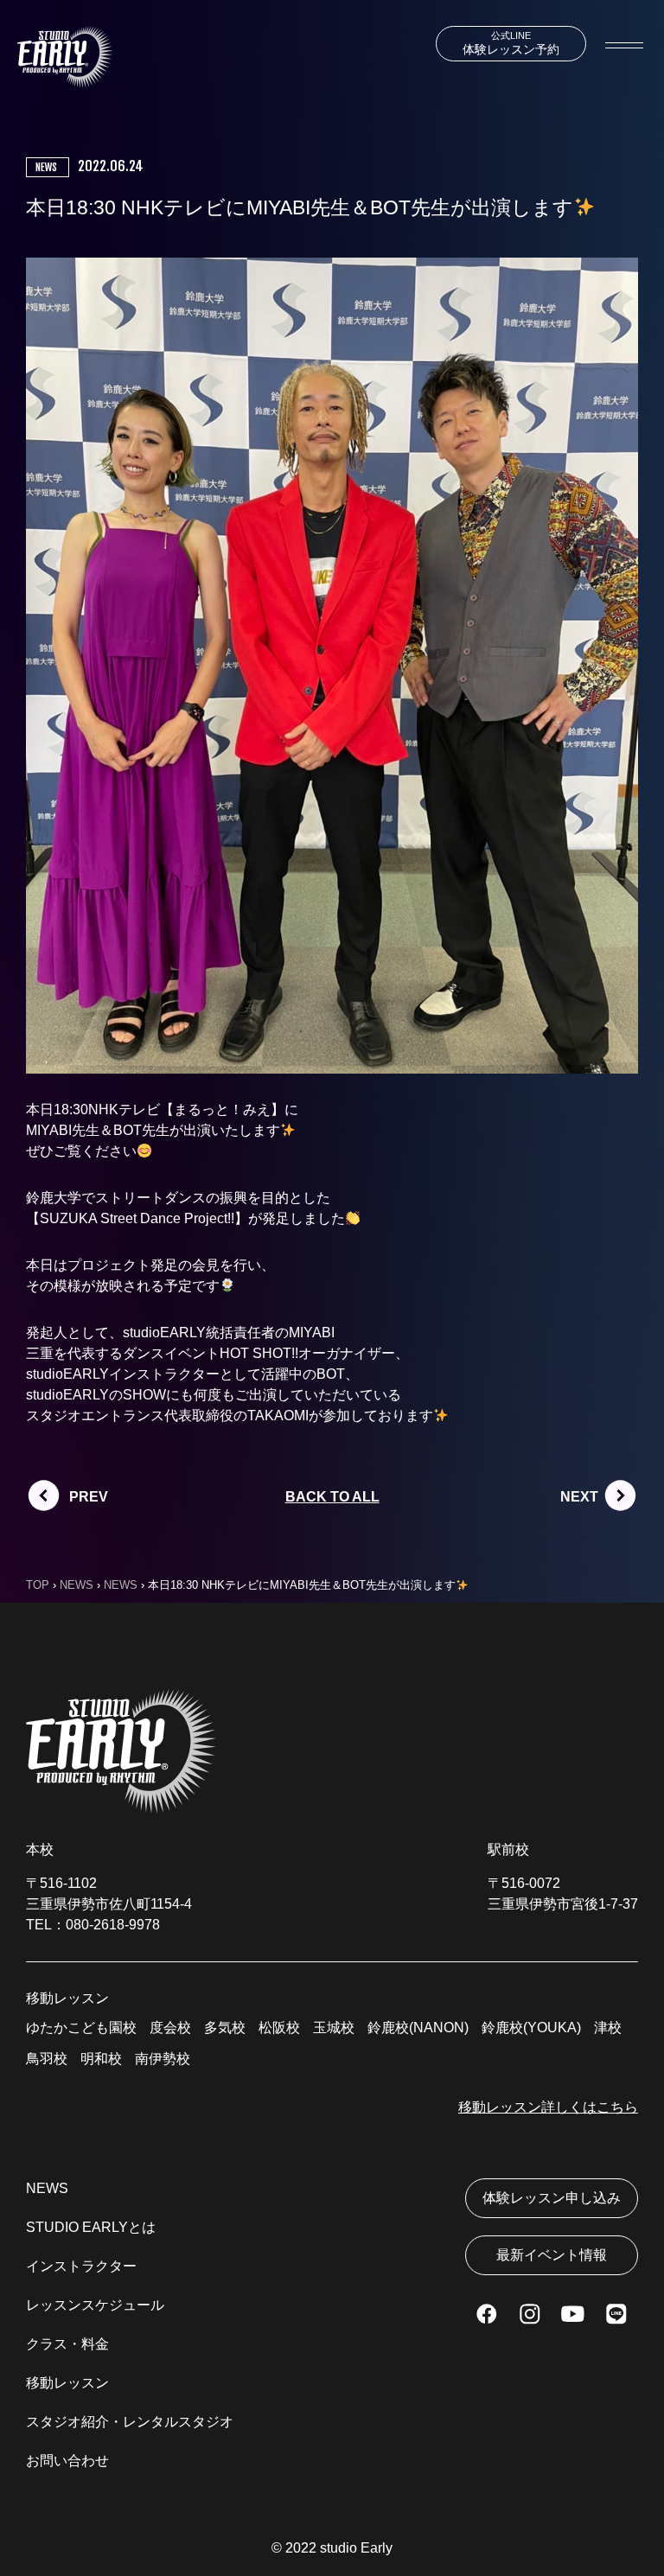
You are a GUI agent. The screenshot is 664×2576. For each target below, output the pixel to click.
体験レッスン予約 (511, 43)
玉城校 (334, 2028)
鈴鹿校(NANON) (418, 2028)
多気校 (225, 2028)
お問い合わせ (67, 2461)
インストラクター (81, 2266)
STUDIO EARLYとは (91, 2227)
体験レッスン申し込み (552, 2198)
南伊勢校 (163, 2059)
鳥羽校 (47, 2059)
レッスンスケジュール (95, 2305)
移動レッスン (67, 2383)
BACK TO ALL (332, 1497)
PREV (89, 1497)
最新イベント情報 (552, 2255)
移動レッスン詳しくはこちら (548, 2107)
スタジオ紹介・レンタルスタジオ (130, 2422)
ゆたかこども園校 (81, 2028)
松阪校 (279, 2028)
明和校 (101, 2059)
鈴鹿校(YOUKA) (531, 2028)
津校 (608, 2028)
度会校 (170, 2028)
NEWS (47, 2188)
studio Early (356, 2548)
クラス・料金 (67, 2344)
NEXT (579, 1497)
